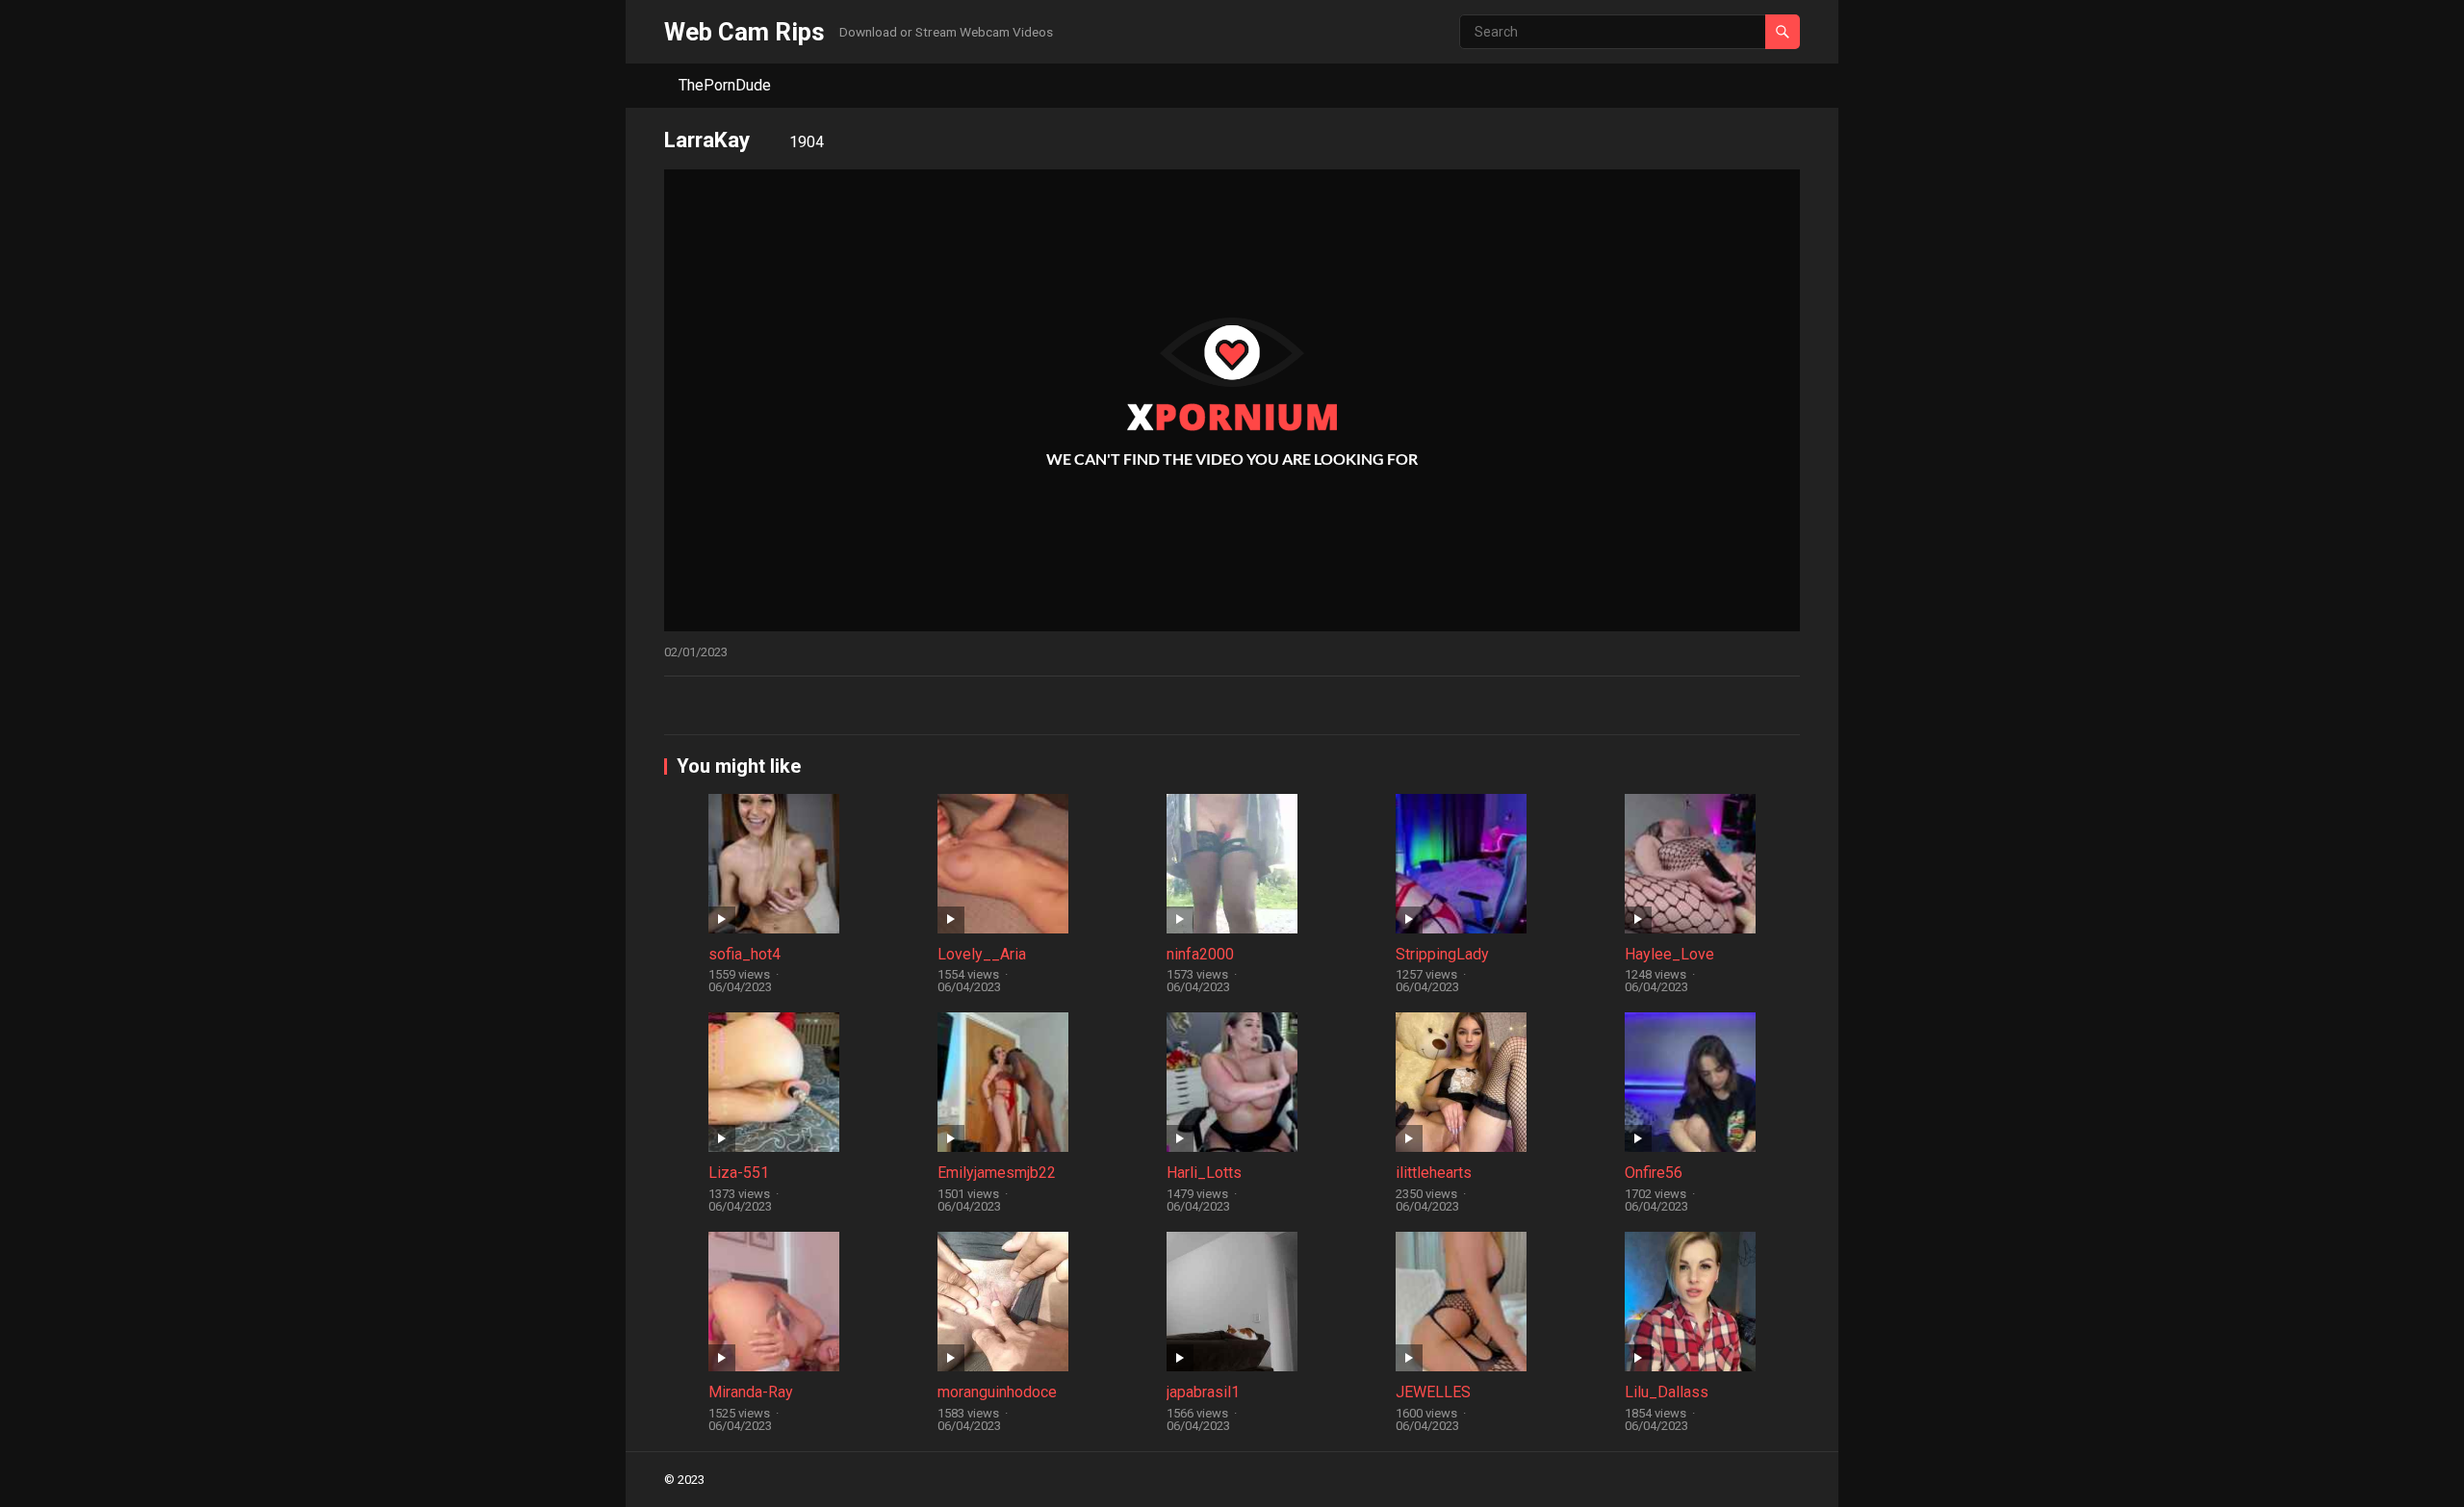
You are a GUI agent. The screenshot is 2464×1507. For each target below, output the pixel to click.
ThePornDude (725, 85)
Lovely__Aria (982, 954)
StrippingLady (1442, 954)
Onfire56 (1654, 1173)
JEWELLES (1433, 1392)
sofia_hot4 (744, 954)
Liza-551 (739, 1173)
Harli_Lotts (1204, 1173)
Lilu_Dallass (1667, 1392)
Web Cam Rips (744, 32)
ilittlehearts (1434, 1173)
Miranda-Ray (751, 1392)
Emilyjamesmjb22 (997, 1173)
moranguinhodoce (997, 1392)
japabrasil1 (1203, 1392)
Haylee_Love (1669, 954)
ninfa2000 (1200, 954)
